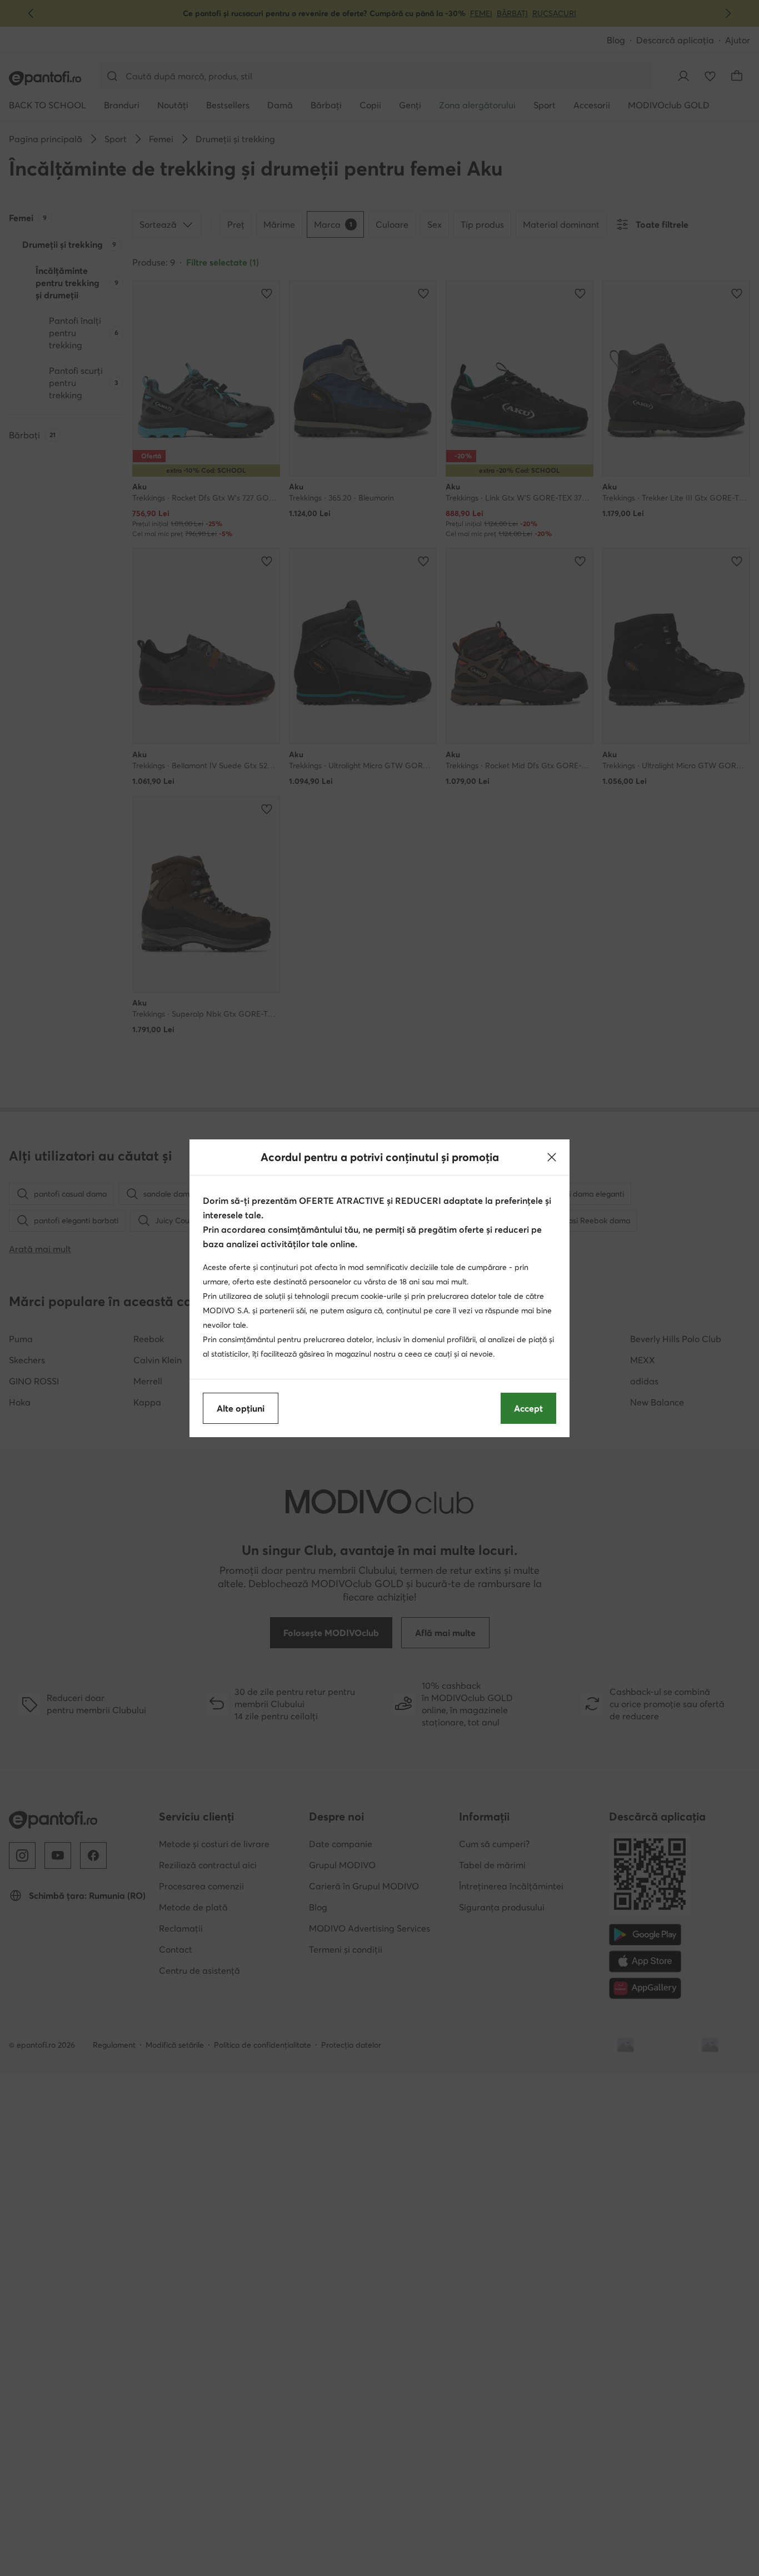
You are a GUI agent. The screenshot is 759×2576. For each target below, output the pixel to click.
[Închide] (552, 1157)
